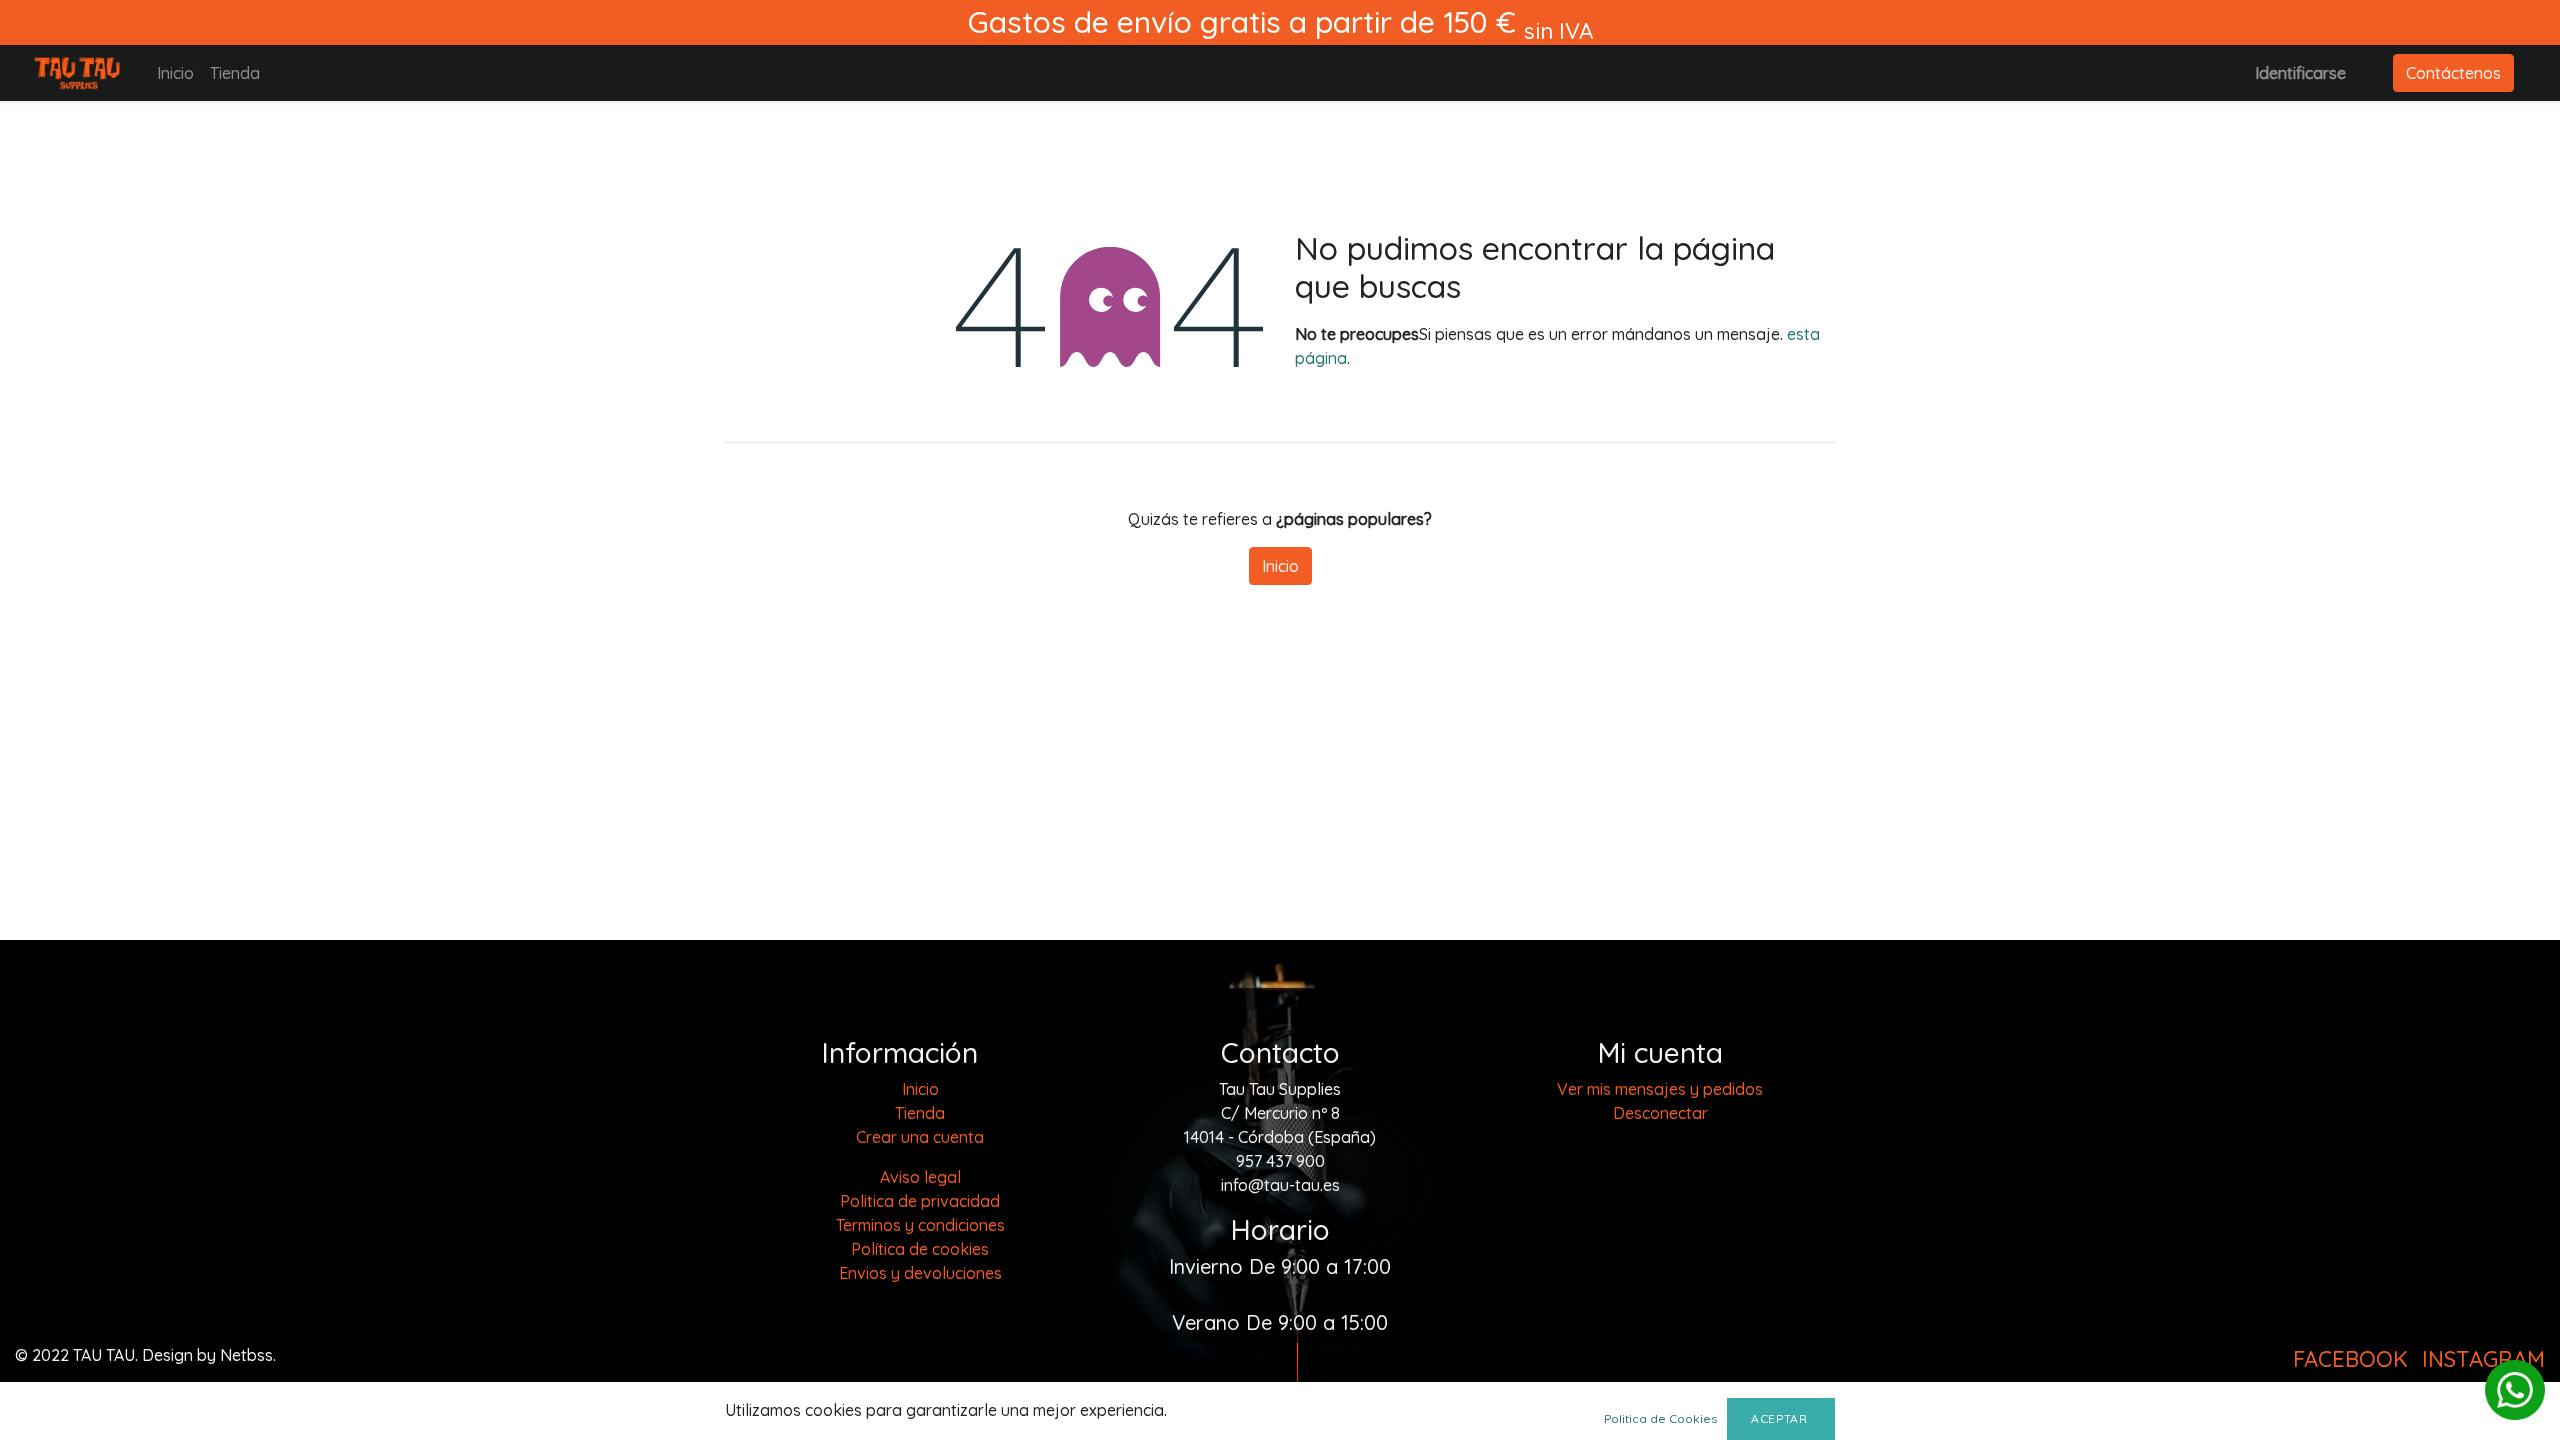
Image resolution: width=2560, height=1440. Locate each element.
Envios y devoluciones (920, 1273)
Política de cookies (920, 1249)
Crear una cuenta (920, 1137)
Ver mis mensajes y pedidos (1660, 1089)
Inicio (1280, 566)
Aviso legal (920, 1177)
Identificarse (2300, 73)
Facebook (2350, 1359)
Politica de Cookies (1660, 1418)
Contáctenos (2453, 73)
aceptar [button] (1781, 1418)
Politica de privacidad (920, 1201)
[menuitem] (175, 73)
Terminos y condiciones (920, 1225)
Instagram (2483, 1359)
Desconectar (1660, 1113)
